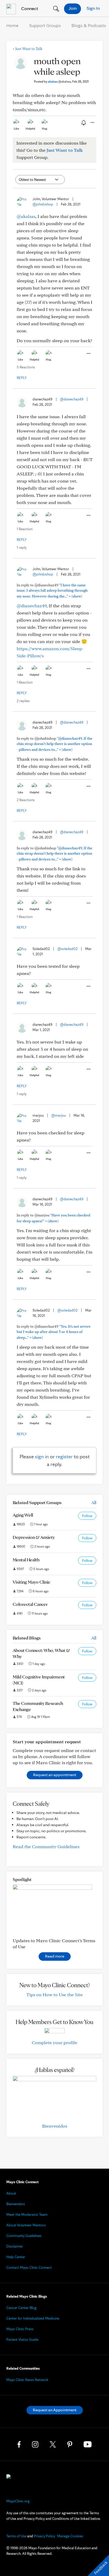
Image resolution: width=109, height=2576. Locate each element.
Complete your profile (54, 2042)
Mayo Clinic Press (20, 2329)
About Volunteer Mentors (26, 2225)
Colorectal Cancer (30, 1604)
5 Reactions (26, 367)
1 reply (22, 547)
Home (12, 25)
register (64, 1456)
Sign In (93, 8)
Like (16, 128)
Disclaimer (15, 2246)
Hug (45, 128)
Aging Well (23, 1515)
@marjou (59, 1115)
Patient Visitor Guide (22, 2339)
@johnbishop (43, 204)
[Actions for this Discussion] (92, 123)
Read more (55, 1956)
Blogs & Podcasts (89, 25)
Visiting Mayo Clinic (31, 1582)
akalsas (59, 81)
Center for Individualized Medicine (33, 2318)
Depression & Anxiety (34, 1537)
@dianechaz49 (72, 399)
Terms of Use (16, 2536)
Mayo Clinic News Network (27, 2380)
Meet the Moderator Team (27, 2214)
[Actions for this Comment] (88, 354)
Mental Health (26, 1560)
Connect (29, 8)
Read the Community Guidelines (46, 1846)
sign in (42, 1456)
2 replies (23, 701)
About (11, 2193)
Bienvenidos (55, 2126)
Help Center (16, 2257)
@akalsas (26, 216)
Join (73, 8)
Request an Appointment (55, 2410)
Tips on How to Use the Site (55, 1995)
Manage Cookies (70, 2536)
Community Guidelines (24, 2236)
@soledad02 (67, 949)
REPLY (22, 378)
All (94, 1502)
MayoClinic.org (18, 2501)
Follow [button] (87, 1516)
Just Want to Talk (28, 49)
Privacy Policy (44, 2536)
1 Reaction (25, 529)
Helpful (30, 128)
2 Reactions (26, 800)
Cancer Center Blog (21, 2308)
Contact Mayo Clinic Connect (29, 2267)
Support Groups (45, 25)
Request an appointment (55, 1775)
